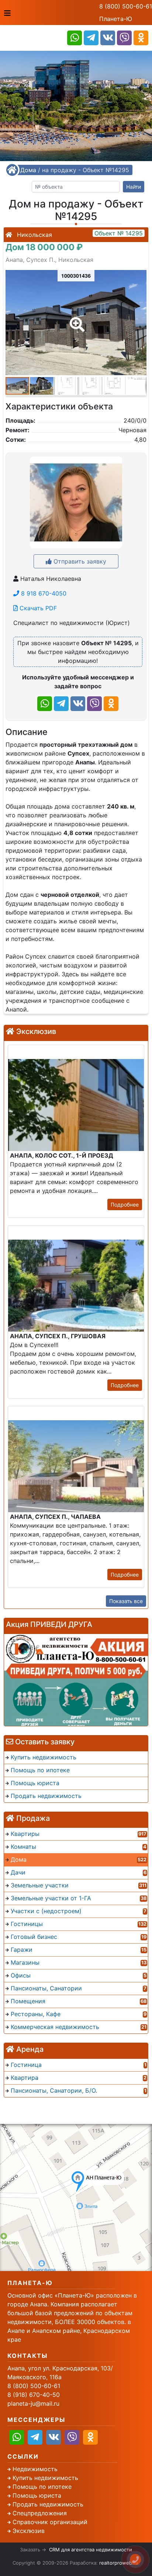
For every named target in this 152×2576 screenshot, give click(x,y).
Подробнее (125, 1204)
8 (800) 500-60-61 (126, 6)
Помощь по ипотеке (42, 2487)
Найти (134, 187)
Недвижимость (35, 2469)
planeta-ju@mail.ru (33, 2403)
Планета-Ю (116, 19)
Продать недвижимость (48, 2504)
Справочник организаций (50, 2522)
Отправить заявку (79, 561)
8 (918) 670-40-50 (34, 2395)
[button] (76, 319)
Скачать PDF (37, 608)
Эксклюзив (29, 2531)
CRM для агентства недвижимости (91, 2550)
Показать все (126, 1601)
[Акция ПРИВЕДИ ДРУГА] (76, 1680)
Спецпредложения (40, 2513)
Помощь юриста (37, 2495)
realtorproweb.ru (119, 2563)
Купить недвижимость (45, 2478)
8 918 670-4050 (43, 593)
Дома (28, 170)
